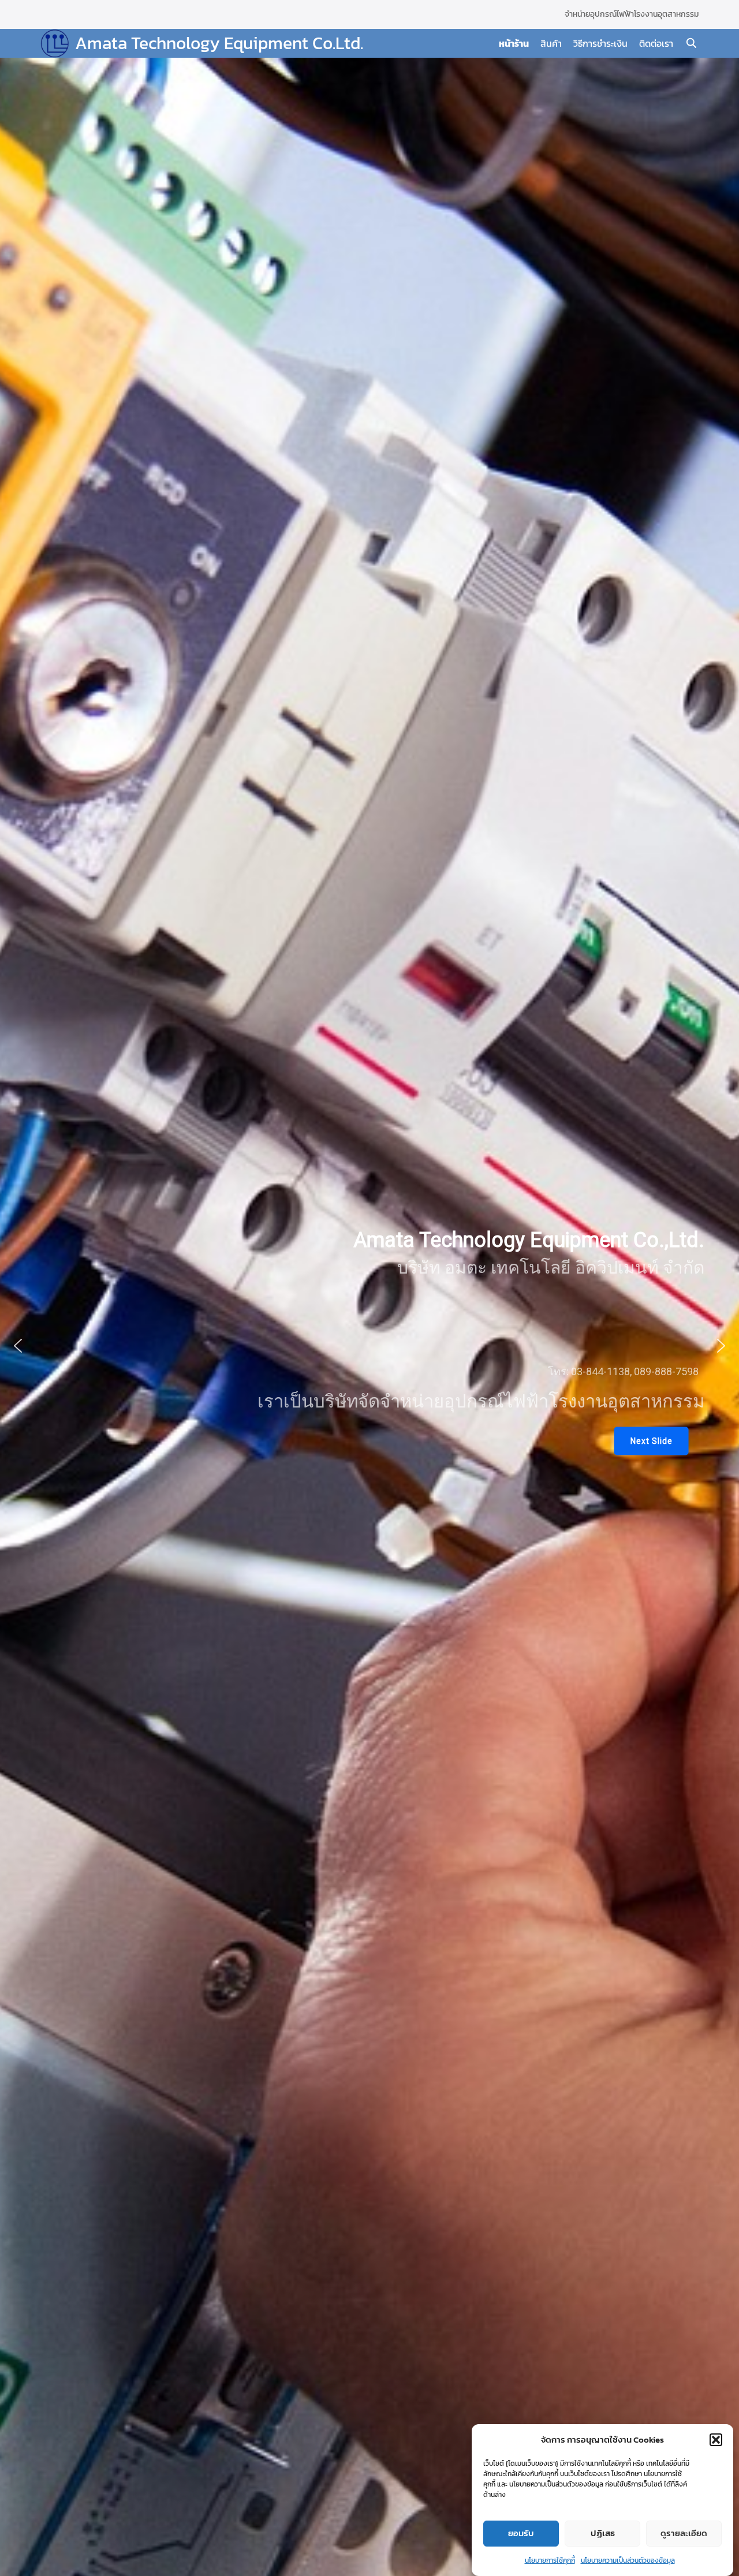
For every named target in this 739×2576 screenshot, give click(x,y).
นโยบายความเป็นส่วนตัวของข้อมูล (628, 2560)
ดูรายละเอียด (684, 2534)
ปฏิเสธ (603, 2534)
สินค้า (551, 43)
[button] (716, 2440)
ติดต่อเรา (656, 43)
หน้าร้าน (514, 43)
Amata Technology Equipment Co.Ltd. (219, 43)
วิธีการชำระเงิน (600, 43)
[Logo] (55, 43)
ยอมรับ (521, 2534)
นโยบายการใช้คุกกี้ (550, 2560)
